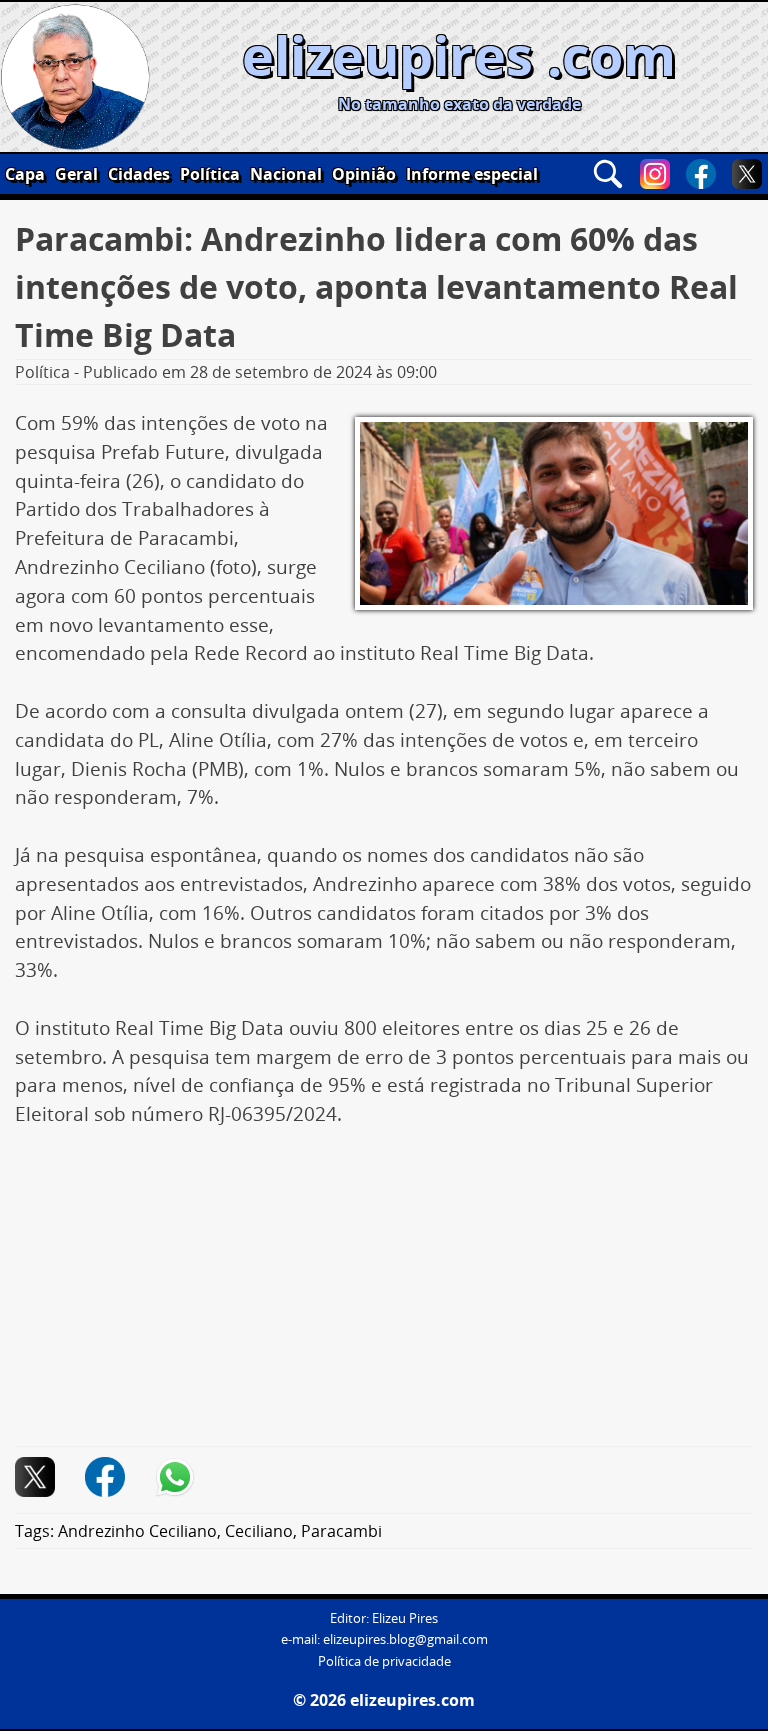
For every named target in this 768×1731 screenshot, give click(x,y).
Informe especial (472, 174)
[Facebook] (701, 174)
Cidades (139, 174)
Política (210, 174)
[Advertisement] (384, 1298)
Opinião (364, 174)
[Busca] (608, 174)
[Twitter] (747, 174)
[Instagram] (655, 174)
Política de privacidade (384, 1661)
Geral (76, 174)
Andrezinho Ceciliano (137, 1531)
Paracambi (341, 1531)
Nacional (286, 174)
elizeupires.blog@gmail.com (405, 1639)
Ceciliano (259, 1531)
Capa (25, 174)
